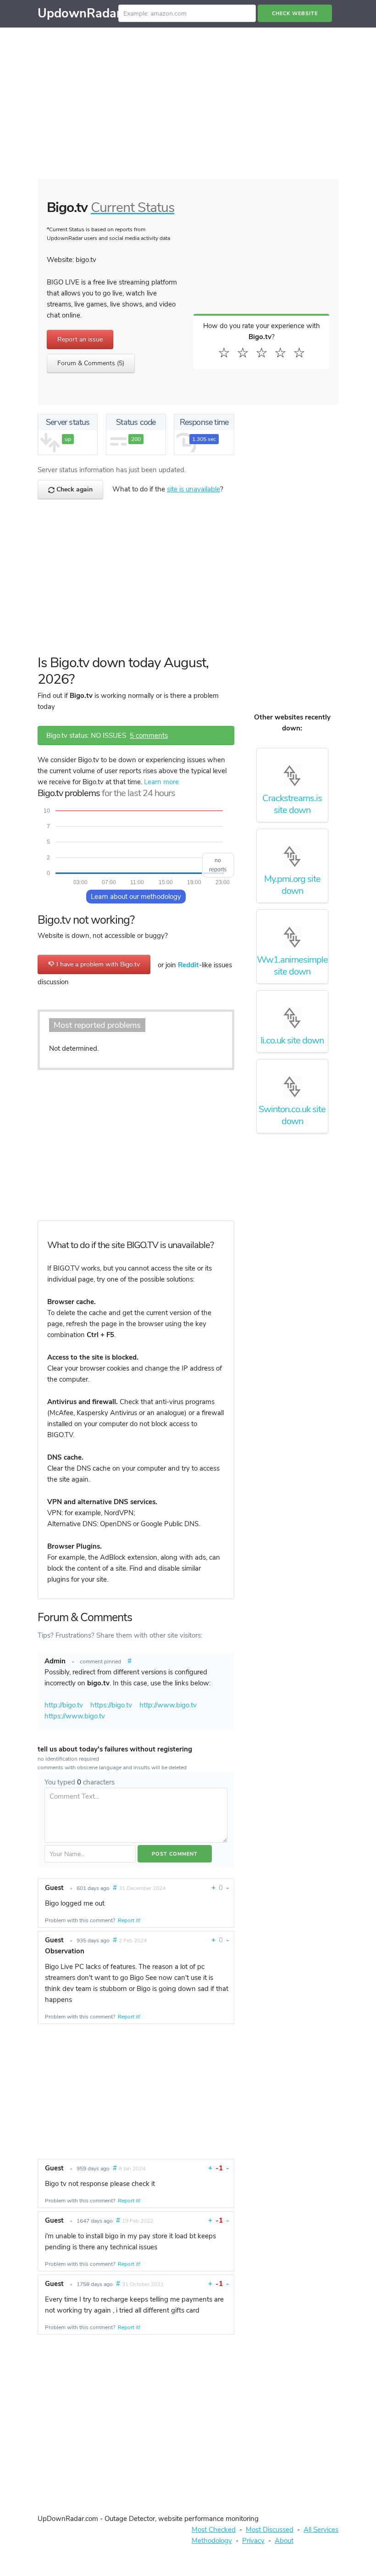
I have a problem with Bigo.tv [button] (97, 964)
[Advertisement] (188, 106)
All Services (321, 2530)
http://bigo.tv (64, 1705)
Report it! (129, 1920)
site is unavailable (194, 489)
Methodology (212, 2541)
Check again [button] (74, 489)
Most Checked (214, 2530)
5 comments (149, 736)
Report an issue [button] (80, 339)
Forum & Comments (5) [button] (91, 363)
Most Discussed (270, 2530)
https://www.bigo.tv (75, 1716)
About (284, 2541)
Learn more (161, 782)
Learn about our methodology (136, 897)
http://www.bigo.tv (168, 1705)
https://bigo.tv (111, 1705)
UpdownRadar (79, 14)
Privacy (253, 2541)
